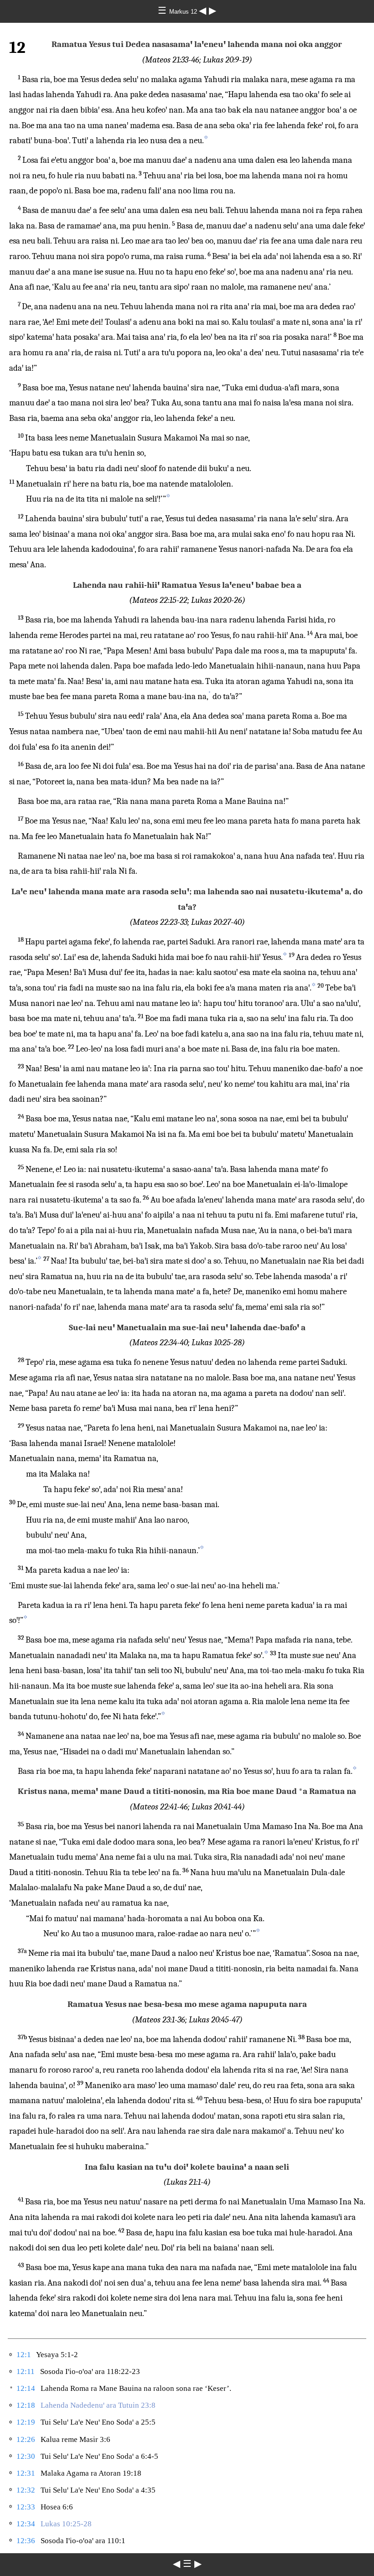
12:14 (26, 2388)
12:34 (26, 2524)
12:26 (26, 2439)
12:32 (26, 2490)
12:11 (26, 2371)
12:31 (26, 2473)
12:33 (26, 2507)
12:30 (26, 2456)
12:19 (26, 2422)
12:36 (26, 2541)
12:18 (26, 2405)
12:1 (24, 2355)
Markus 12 (184, 12)
